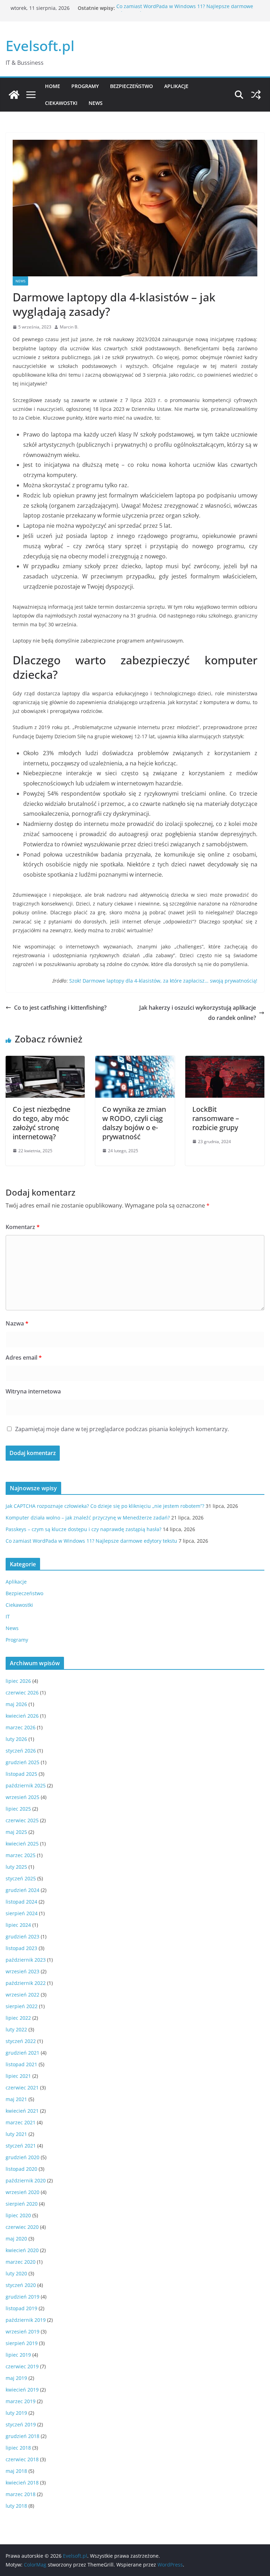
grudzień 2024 (22, 1890)
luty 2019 (16, 2413)
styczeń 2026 (21, 1751)
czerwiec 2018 (22, 2459)
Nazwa (17, 1323)
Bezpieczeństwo (131, 86)
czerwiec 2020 (22, 2227)
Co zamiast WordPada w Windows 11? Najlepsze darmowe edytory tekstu (91, 1541)
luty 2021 (16, 2134)
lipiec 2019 (18, 2355)
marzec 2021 (21, 2122)
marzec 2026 (21, 1727)
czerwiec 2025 (22, 1820)
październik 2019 (26, 2320)
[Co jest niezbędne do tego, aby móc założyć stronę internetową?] (45, 1061)
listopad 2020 (21, 2169)
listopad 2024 (21, 1902)
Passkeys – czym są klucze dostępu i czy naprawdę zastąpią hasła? (83, 1529)
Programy (85, 86)
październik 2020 (26, 2180)
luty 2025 (16, 1867)
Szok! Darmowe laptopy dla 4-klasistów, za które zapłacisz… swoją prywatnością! (163, 981)
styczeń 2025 (21, 1878)
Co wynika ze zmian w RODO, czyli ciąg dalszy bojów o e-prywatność (134, 1123)
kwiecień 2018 (22, 2483)
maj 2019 (16, 2378)
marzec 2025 (21, 1855)
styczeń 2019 (21, 2424)
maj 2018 (16, 2471)
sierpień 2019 (22, 2343)
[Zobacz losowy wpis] (256, 95)
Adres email (24, 1358)
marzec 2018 (21, 2494)
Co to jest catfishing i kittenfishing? (60, 1008)
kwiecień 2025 (22, 1844)
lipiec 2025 (18, 1809)
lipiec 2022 (18, 2018)
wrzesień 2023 (22, 1971)
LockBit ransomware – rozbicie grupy (216, 1118)
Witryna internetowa (33, 1391)
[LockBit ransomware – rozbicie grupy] (225, 1061)
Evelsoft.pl (40, 46)
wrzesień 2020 (22, 2192)
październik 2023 (26, 1960)
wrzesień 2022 (22, 1995)
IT (8, 1616)
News (96, 103)
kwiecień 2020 (22, 2250)
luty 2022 (16, 2029)
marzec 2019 (21, 2401)
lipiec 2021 (18, 2076)
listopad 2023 (21, 1948)
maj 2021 (16, 2099)
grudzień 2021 (22, 2053)
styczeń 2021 (21, 2146)
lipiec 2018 (18, 2448)
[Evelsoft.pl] (14, 95)
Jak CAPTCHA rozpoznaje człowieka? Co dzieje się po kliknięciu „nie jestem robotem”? (105, 1506)
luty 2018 (16, 2506)
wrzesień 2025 (22, 1797)
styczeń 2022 (21, 2041)
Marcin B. (69, 327)
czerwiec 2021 (22, 2088)
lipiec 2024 (18, 1925)
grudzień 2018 (22, 2436)
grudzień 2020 (22, 2157)
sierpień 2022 (22, 2006)
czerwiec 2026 (22, 1693)
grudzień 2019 (22, 2297)
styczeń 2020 (21, 2285)
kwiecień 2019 (22, 2390)
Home (53, 86)
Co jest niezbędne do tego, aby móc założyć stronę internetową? (41, 1123)
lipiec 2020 (18, 2215)
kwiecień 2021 (22, 2111)
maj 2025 (16, 1832)
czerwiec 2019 (22, 2366)
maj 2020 (16, 2239)
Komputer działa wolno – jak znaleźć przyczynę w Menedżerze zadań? (88, 1518)
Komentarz (23, 1227)
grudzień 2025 (22, 1762)
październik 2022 (26, 1983)
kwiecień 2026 (22, 1716)
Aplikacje (176, 86)
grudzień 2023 (22, 1936)
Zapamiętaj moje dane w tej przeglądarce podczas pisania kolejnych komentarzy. (122, 1429)
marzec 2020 (21, 2262)
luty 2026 (16, 1739)
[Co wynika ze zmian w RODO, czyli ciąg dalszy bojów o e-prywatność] (135, 1061)
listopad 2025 (21, 1774)
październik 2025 (26, 1785)
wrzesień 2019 (22, 2331)
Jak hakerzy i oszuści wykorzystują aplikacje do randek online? (198, 1013)
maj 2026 (16, 1704)
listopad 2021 (21, 2064)
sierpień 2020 (22, 2204)
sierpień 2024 (22, 1913)
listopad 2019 (21, 2308)
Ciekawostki (61, 103)
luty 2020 (16, 2273)
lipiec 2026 (18, 1681)
